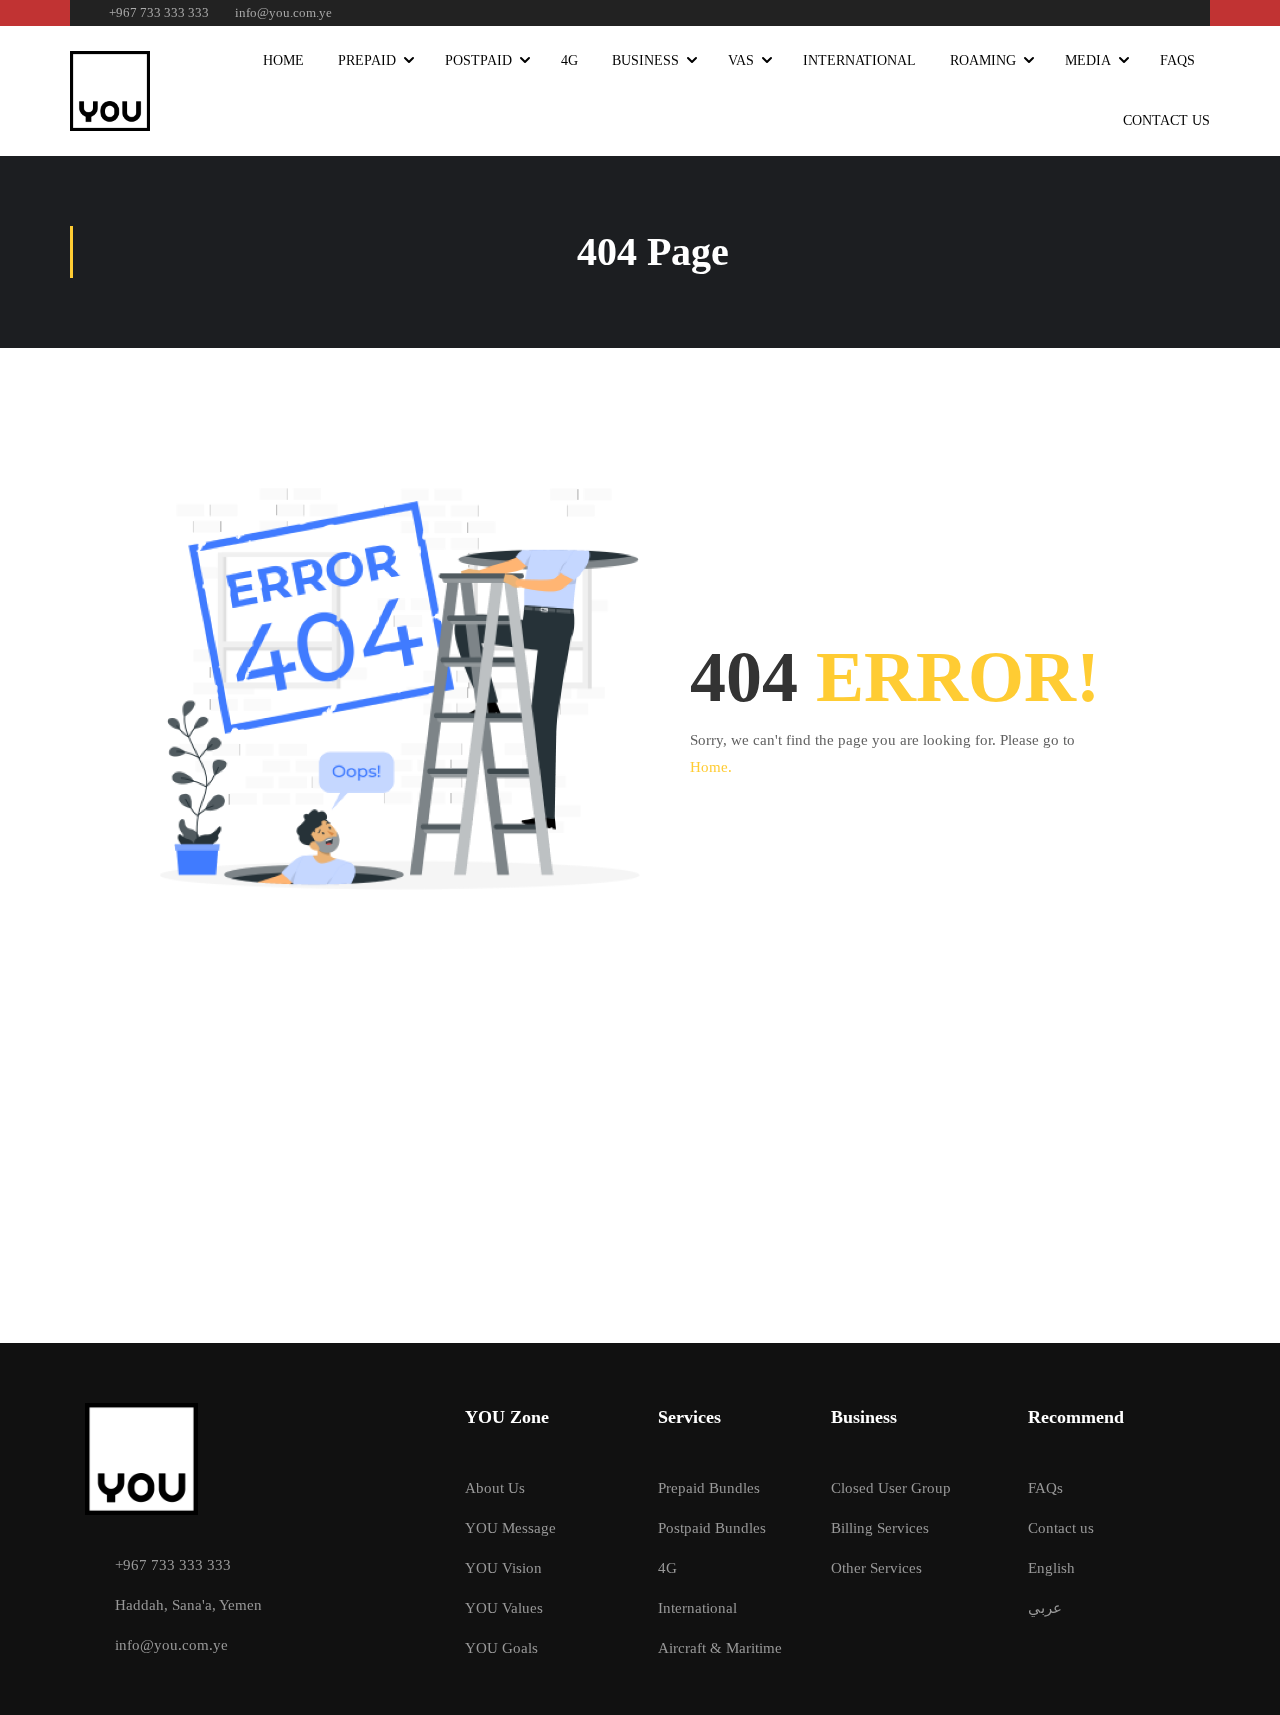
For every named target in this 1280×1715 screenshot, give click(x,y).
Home (283, 60)
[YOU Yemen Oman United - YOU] (110, 91)
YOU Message (510, 1528)
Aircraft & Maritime (720, 1648)
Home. (711, 767)
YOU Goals (501, 1648)
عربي (1045, 1608)
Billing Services (880, 1528)
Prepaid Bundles (709, 1488)
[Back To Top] (1240, 1680)
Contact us (1061, 1528)
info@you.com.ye (283, 12)
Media (1088, 60)
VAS (741, 60)
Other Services (876, 1568)
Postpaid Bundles (712, 1528)
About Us (495, 1488)
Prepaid (367, 60)
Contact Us (1166, 120)
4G (569, 60)
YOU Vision (503, 1568)
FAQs (1177, 60)
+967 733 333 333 (159, 12)
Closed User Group (891, 1488)
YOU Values (504, 1608)
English (1051, 1568)
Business (645, 60)
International (859, 60)
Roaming (983, 60)
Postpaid (478, 60)
